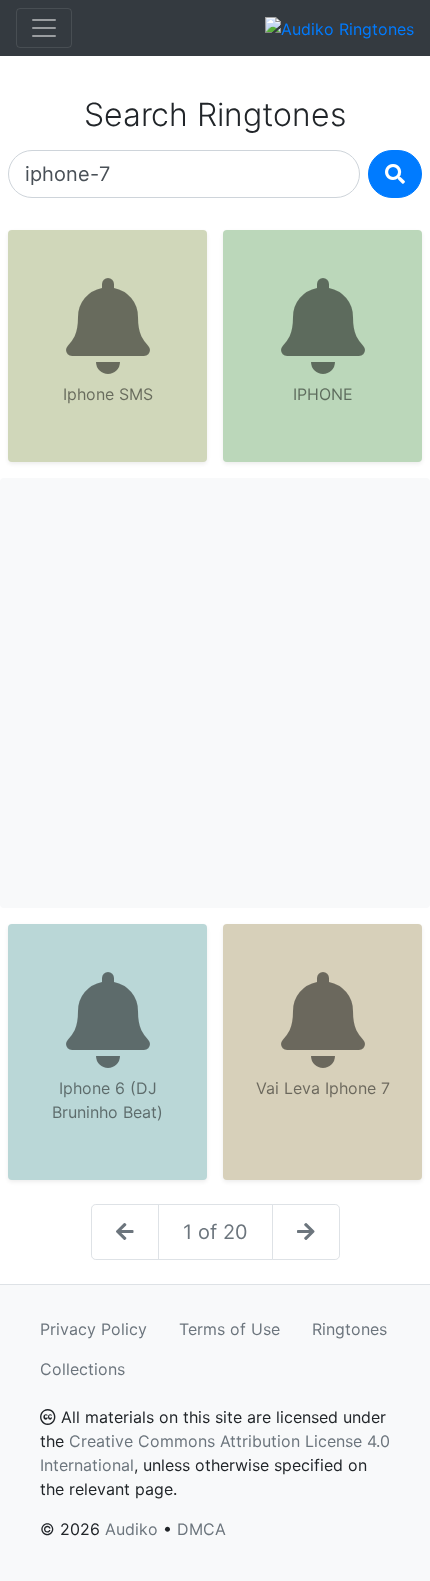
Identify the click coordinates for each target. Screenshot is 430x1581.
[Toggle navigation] (44, 28)
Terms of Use (229, 1329)
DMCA (201, 1529)
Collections (82, 1369)
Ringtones (349, 1329)
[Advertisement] (215, 693)
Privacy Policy (93, 1329)
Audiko (131, 1529)
